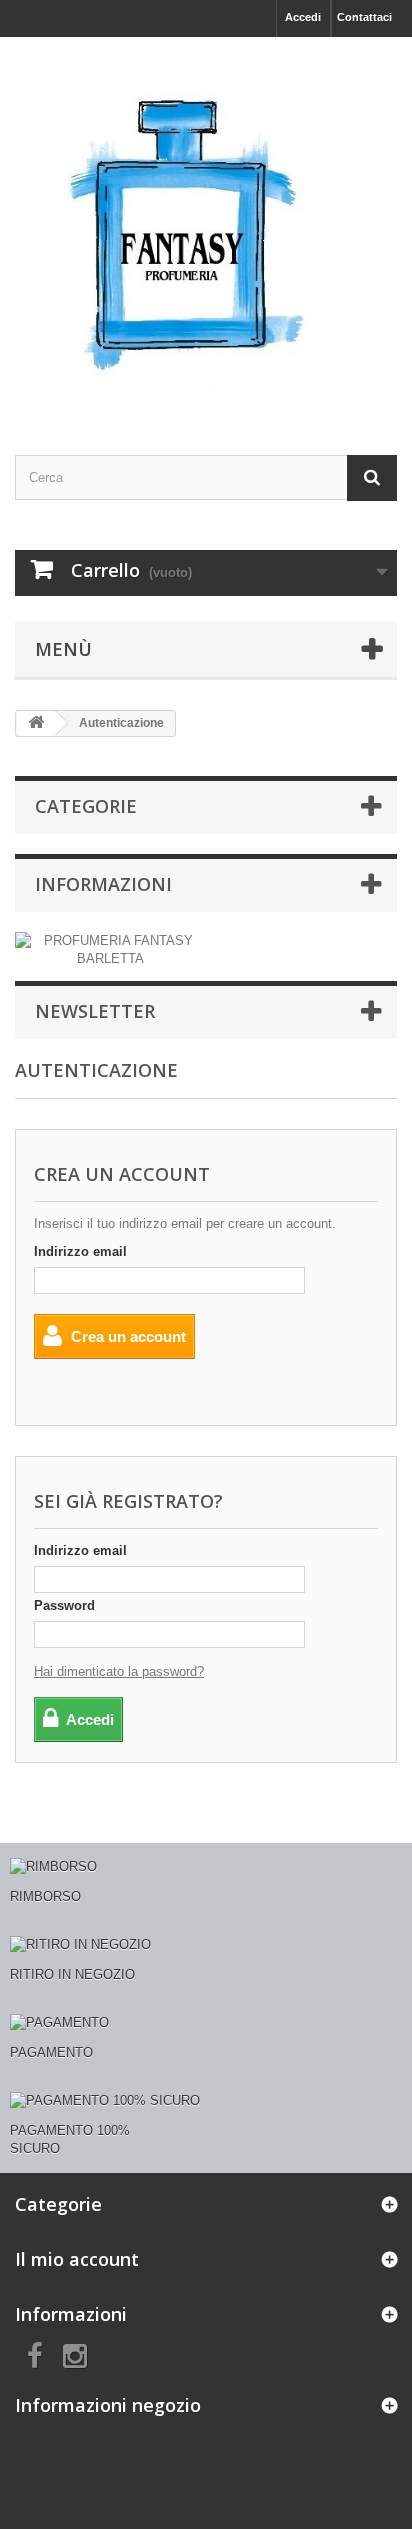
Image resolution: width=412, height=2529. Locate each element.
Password (64, 1605)
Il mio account (77, 2259)
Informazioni (103, 884)
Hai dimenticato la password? (119, 1671)
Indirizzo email (80, 1251)
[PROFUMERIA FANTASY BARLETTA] (110, 949)
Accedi (303, 17)
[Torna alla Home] (36, 723)
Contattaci (364, 17)
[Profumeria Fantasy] (206, 228)
